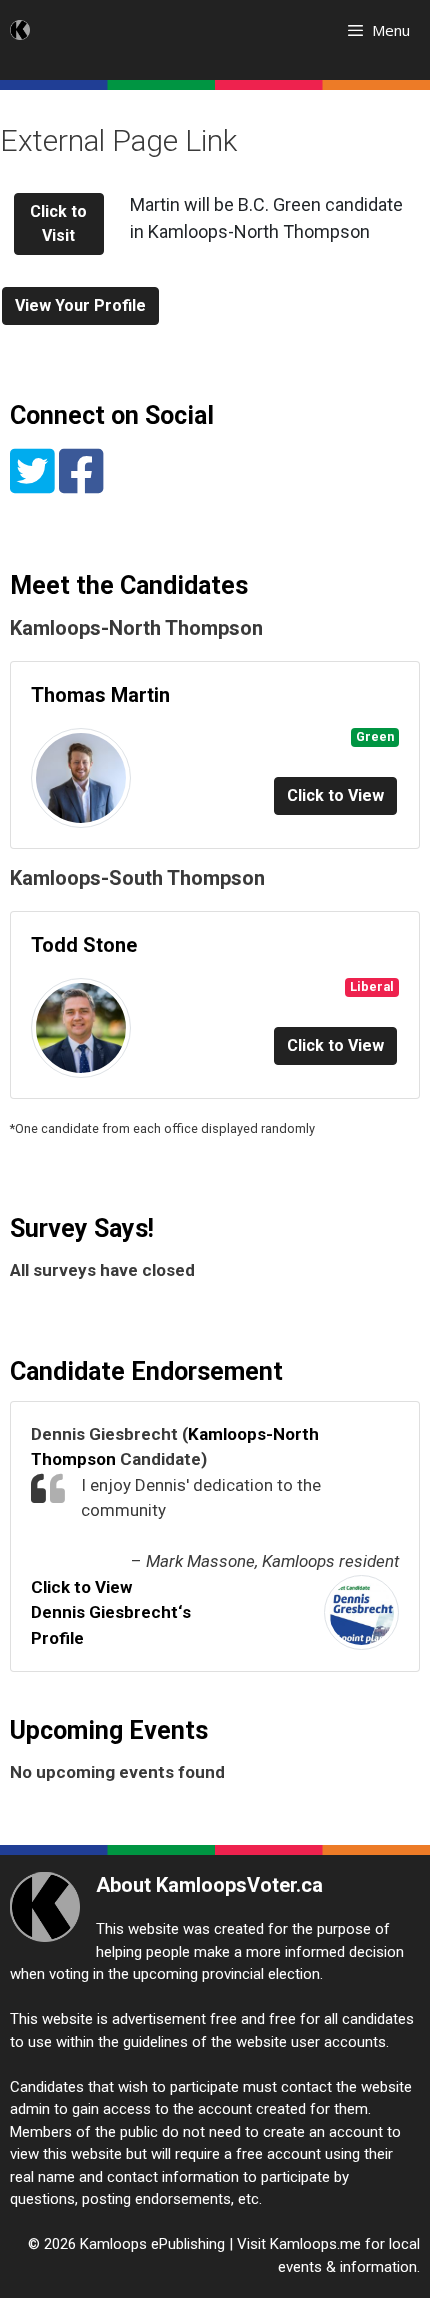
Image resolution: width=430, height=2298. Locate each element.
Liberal (372, 986)
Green (375, 736)
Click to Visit (58, 223)
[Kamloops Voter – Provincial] (20, 30)
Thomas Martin (100, 695)
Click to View (335, 795)
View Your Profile (80, 305)
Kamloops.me (315, 2244)
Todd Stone (84, 945)
